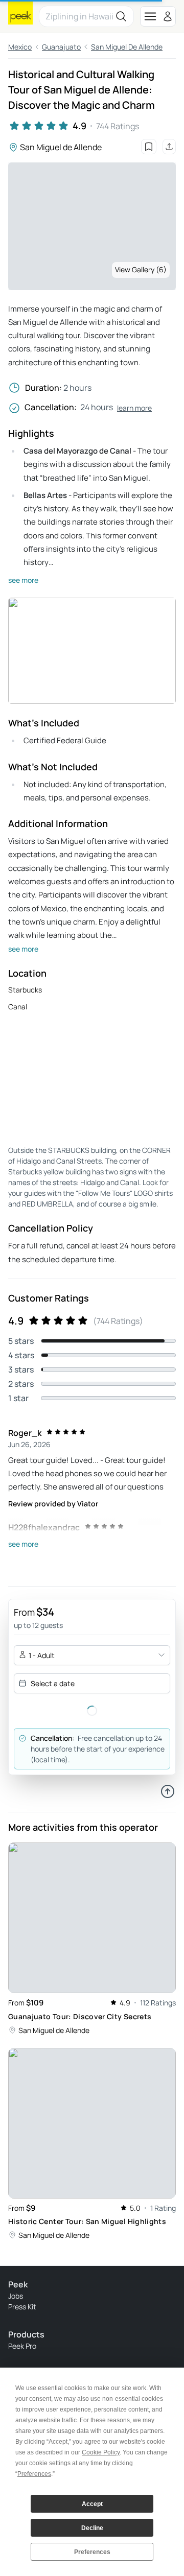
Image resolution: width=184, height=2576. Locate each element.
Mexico (20, 47)
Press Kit (22, 2307)
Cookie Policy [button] (101, 2452)
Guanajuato (61, 47)
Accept (92, 2504)
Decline (92, 2528)
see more (23, 580)
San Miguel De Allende (127, 47)
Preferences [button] (34, 2474)
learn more (134, 408)
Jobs (16, 2296)
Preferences (92, 2552)
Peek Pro (22, 2346)
